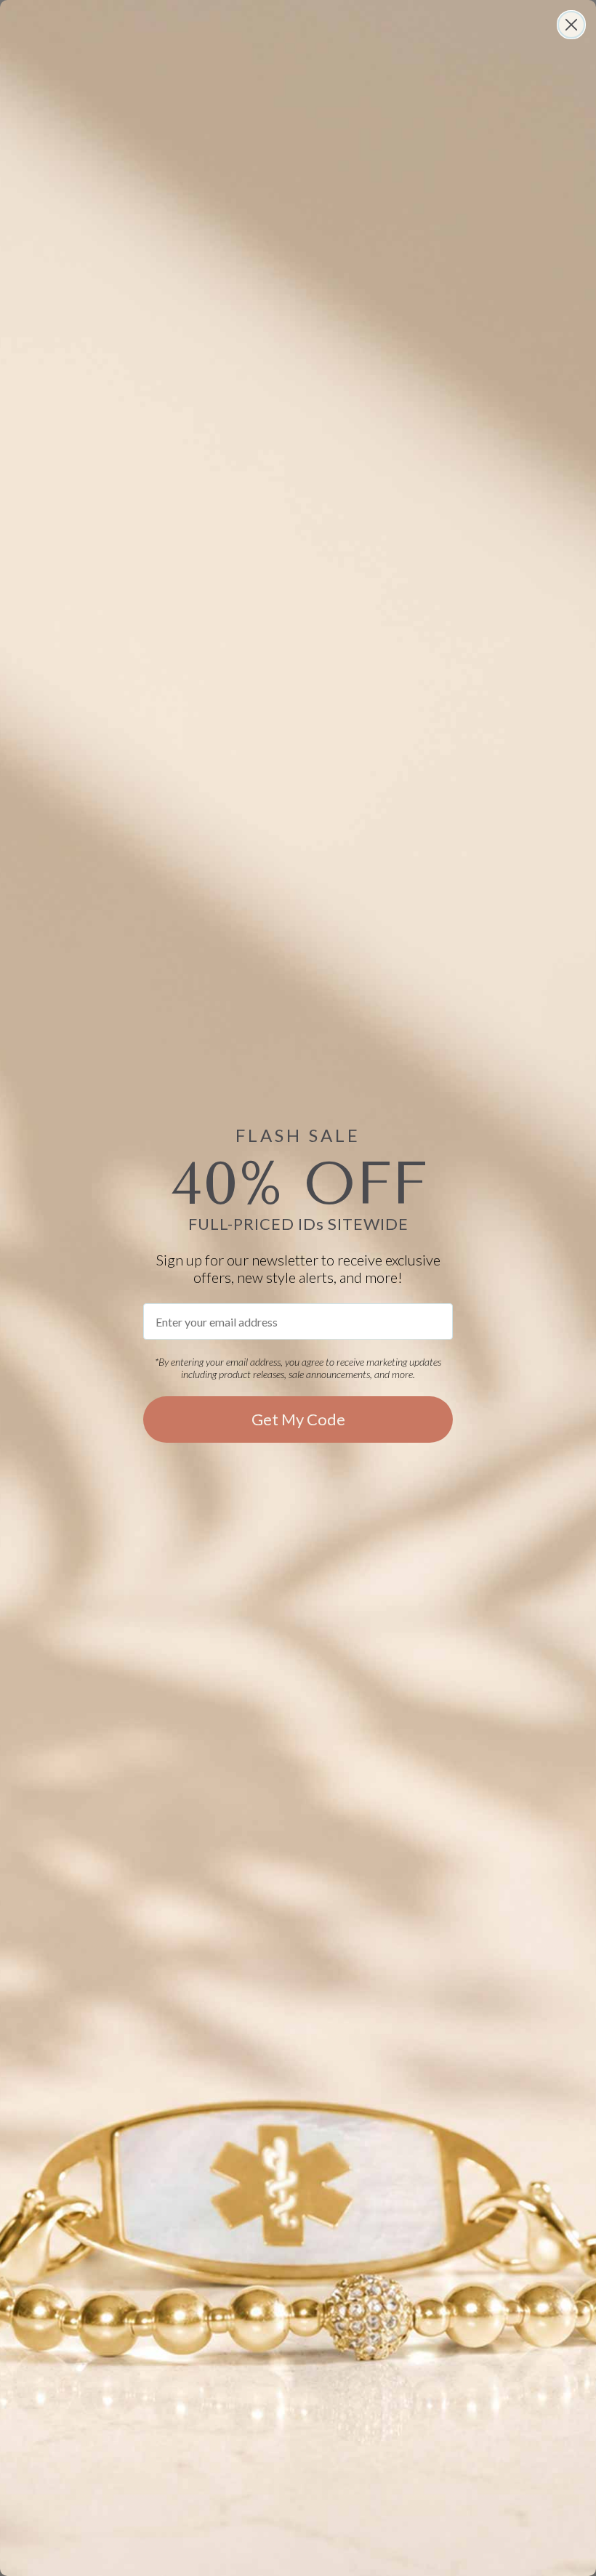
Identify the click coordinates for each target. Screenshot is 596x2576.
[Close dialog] (571, 25)
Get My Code (298, 1419)
